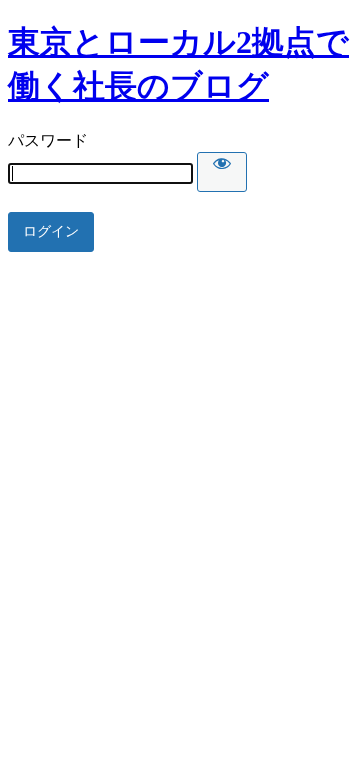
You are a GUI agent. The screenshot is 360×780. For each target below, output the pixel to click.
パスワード (48, 140)
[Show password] (222, 172)
